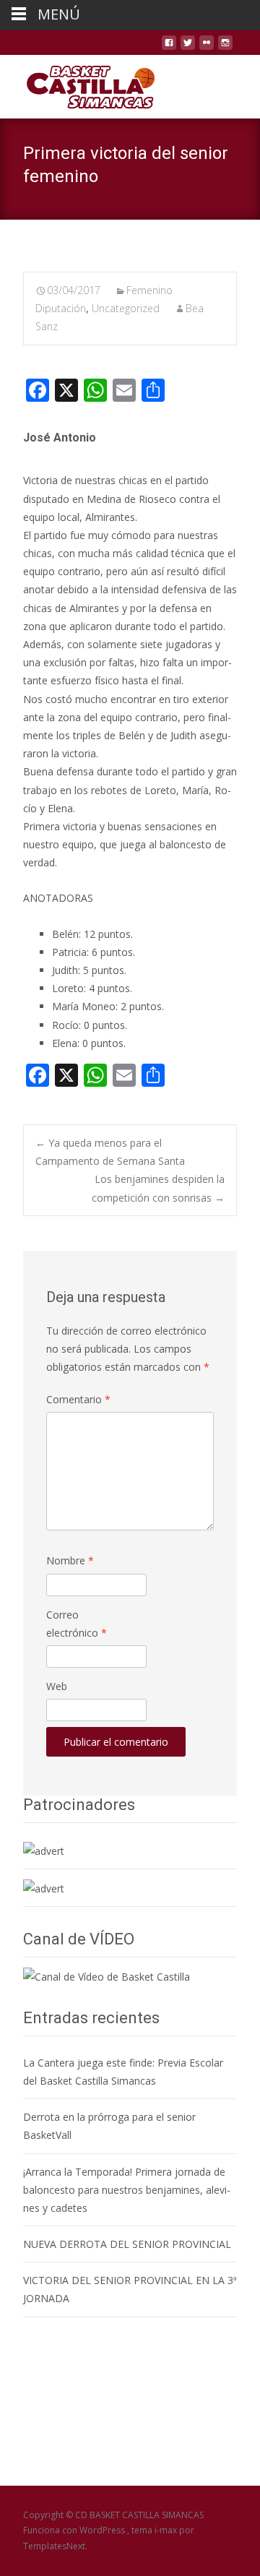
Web (57, 1686)
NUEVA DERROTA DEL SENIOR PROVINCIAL (127, 2244)
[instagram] (225, 48)
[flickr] (207, 48)
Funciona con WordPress (75, 2530)
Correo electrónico (77, 1624)
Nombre (70, 1560)
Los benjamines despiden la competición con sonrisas (158, 1188)
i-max (167, 2530)
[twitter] (188, 48)
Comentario (78, 1399)
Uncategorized (126, 308)
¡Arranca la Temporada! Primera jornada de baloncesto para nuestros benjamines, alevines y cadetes (127, 2190)
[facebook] (169, 48)
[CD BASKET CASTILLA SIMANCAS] (79, 84)
